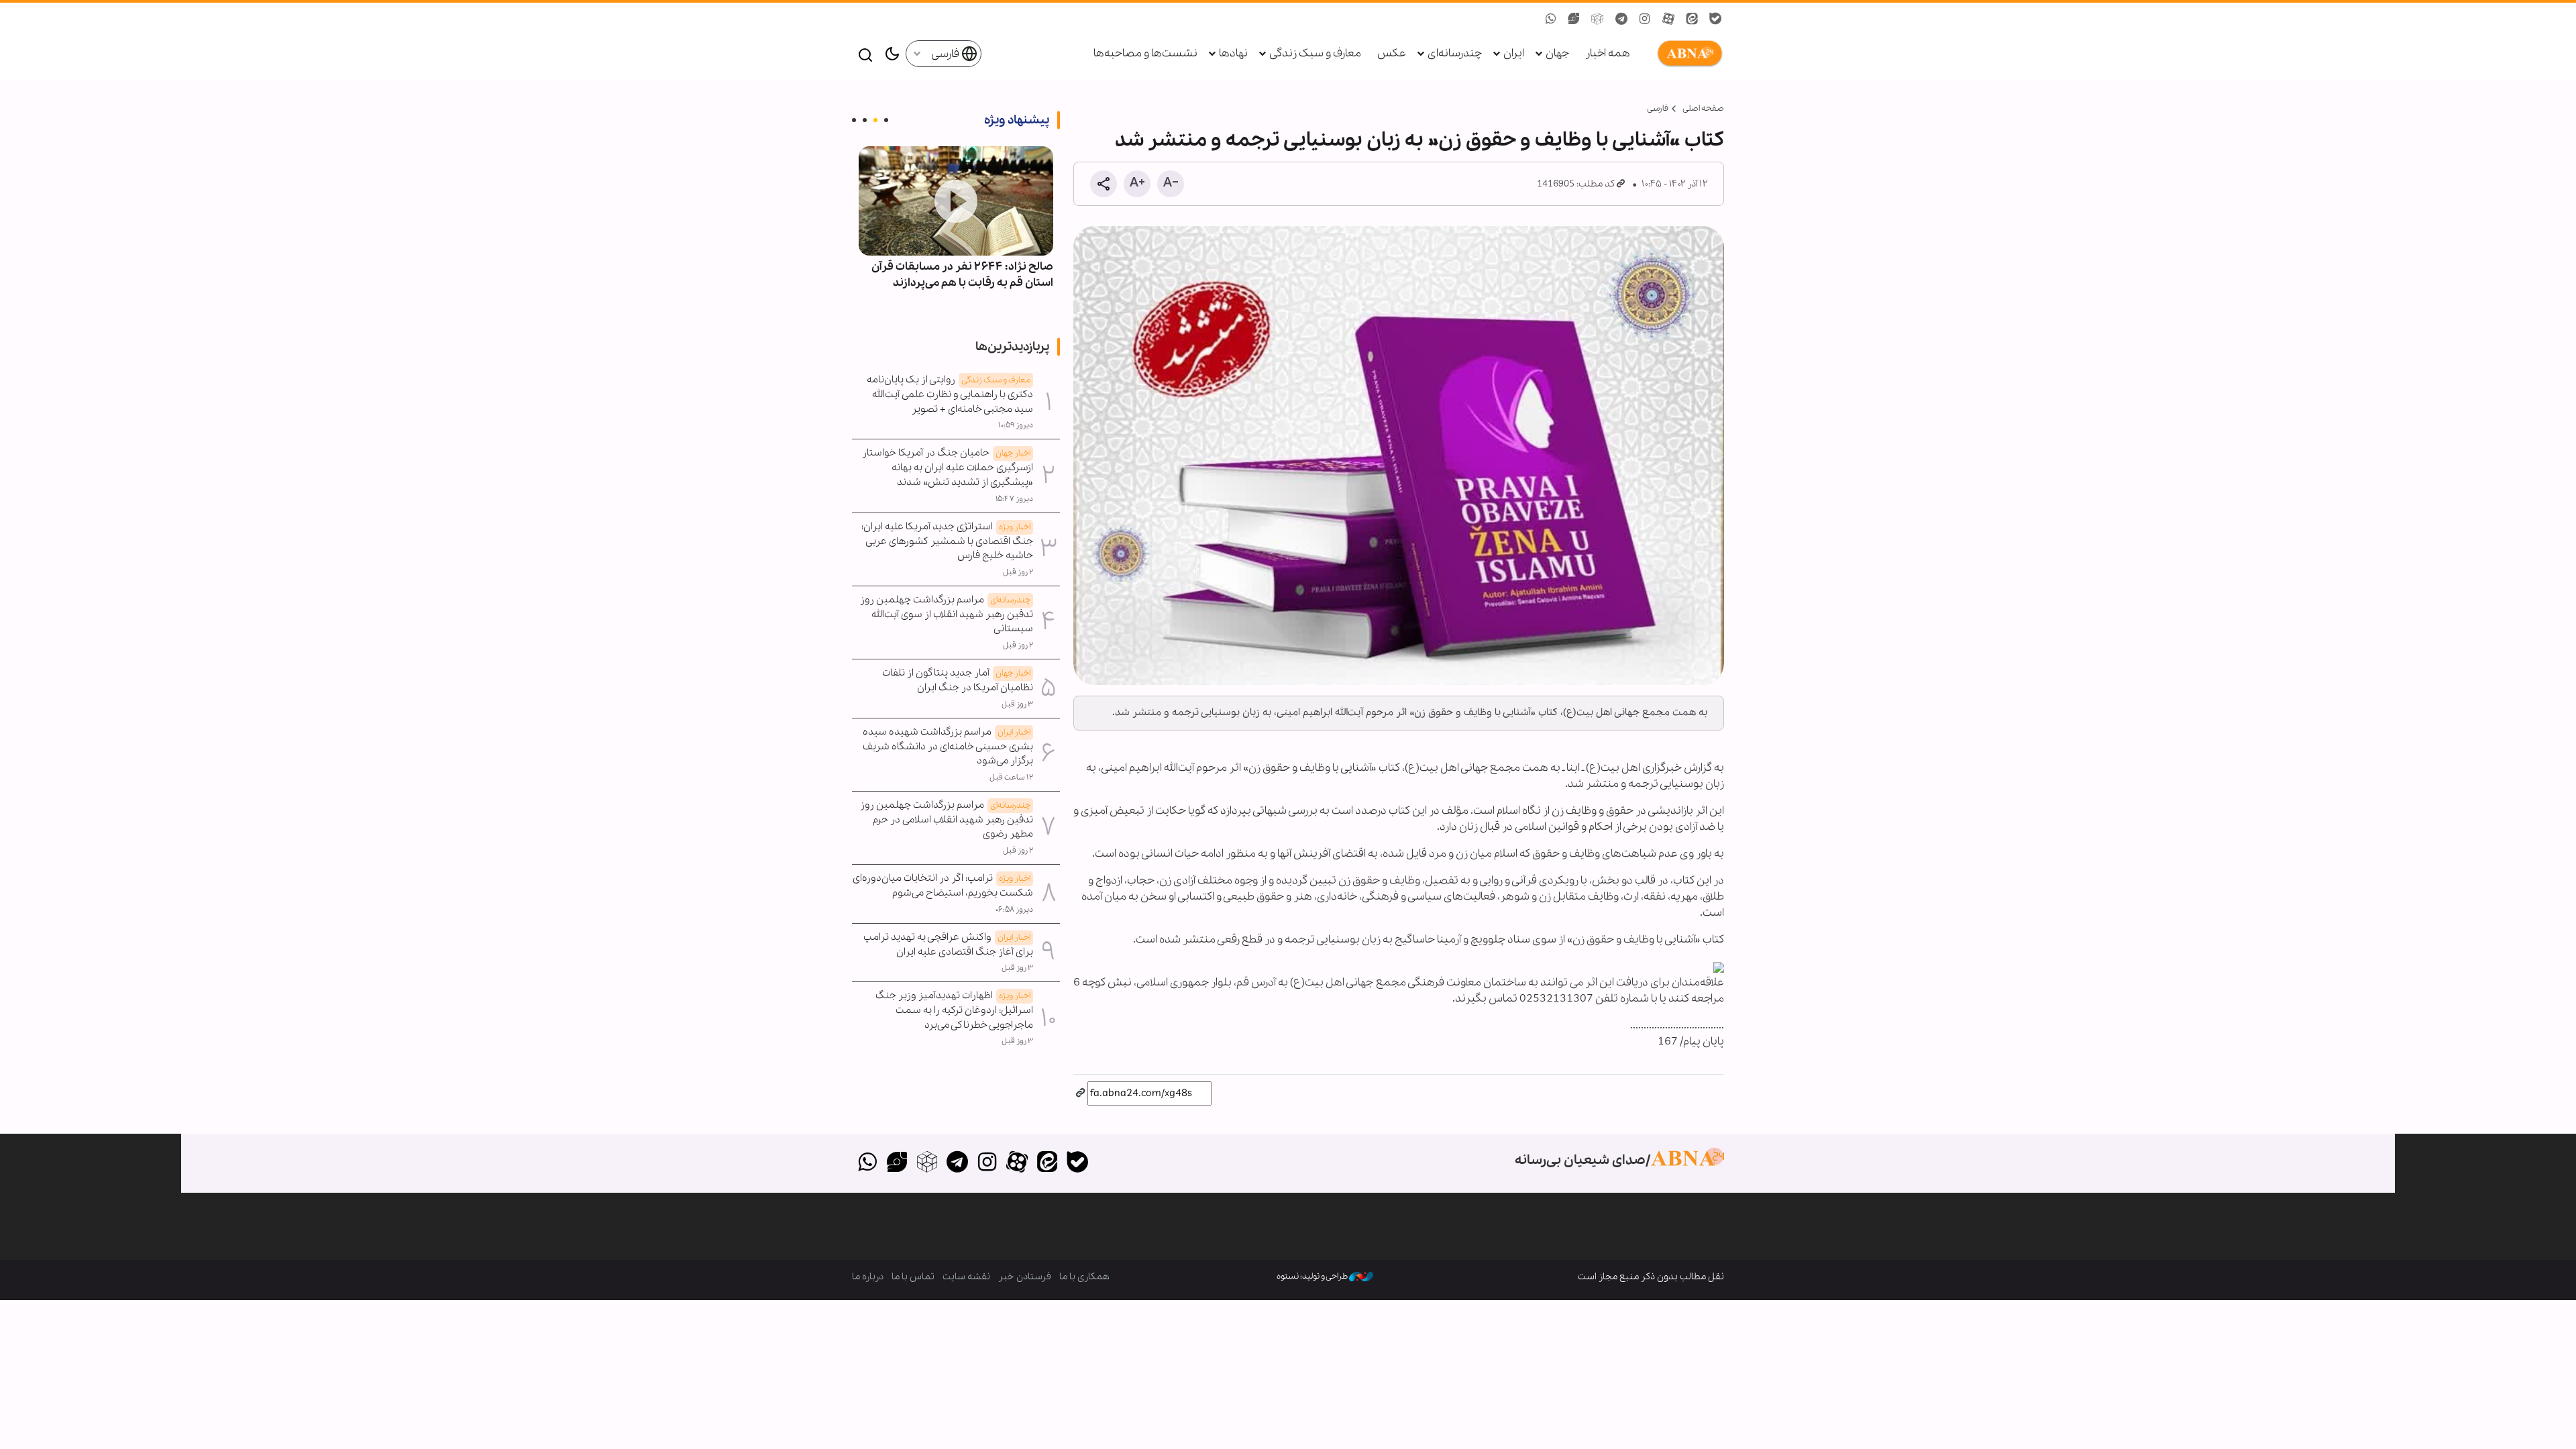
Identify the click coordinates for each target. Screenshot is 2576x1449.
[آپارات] (1017, 1163)
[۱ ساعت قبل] (956, 201)
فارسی (946, 54)
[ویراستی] (897, 1163)
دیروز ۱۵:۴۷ (1014, 499)
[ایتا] (1048, 1163)
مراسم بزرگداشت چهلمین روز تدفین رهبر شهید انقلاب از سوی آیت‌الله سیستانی (947, 614)
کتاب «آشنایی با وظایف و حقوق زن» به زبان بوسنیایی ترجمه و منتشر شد (1419, 140)
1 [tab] (886, 120)
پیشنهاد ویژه (1017, 120)
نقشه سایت (966, 1277)
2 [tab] (875, 120)
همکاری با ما (1084, 1277)
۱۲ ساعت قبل (1011, 777)
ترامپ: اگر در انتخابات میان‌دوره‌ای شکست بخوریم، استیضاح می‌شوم (943, 885)
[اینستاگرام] (987, 1163)
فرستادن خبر (1025, 1277)
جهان (1557, 53)
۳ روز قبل (1017, 704)
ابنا (1687, 54)
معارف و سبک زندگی (1315, 53)
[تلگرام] (957, 1163)
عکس (1392, 53)
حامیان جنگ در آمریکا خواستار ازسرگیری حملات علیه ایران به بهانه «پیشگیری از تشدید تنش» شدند (948, 468)
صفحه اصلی (1703, 108)
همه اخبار (1608, 53)
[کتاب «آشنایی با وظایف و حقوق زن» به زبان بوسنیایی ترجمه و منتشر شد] (1399, 455)
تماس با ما (913, 1277)
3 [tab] (865, 120)
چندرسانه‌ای (1455, 53)
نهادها (1233, 53)
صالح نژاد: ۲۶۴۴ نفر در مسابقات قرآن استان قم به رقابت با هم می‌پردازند (962, 275)
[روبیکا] (927, 1163)
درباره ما (868, 1277)
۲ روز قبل (1018, 572)
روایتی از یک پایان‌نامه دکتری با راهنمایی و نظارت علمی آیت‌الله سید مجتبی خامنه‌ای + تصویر (950, 394)
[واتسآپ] (867, 1163)
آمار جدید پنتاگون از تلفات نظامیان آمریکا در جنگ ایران (958, 680)
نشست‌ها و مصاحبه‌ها (1145, 53)
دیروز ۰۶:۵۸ (1014, 910)
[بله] (1077, 1163)
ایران (1514, 53)
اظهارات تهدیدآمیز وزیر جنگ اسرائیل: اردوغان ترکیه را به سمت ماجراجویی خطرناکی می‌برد (954, 1010)
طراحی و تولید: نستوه (1313, 1276)
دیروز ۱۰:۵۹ (1016, 425)
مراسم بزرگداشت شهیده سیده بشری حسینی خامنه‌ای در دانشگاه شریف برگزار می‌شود (948, 747)
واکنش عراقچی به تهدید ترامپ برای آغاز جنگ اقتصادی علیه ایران (948, 945)
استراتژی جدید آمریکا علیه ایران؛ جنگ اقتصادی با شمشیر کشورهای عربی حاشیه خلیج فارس (947, 541)
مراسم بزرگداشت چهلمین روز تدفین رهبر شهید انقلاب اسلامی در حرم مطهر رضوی (947, 820)
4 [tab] (854, 120)
